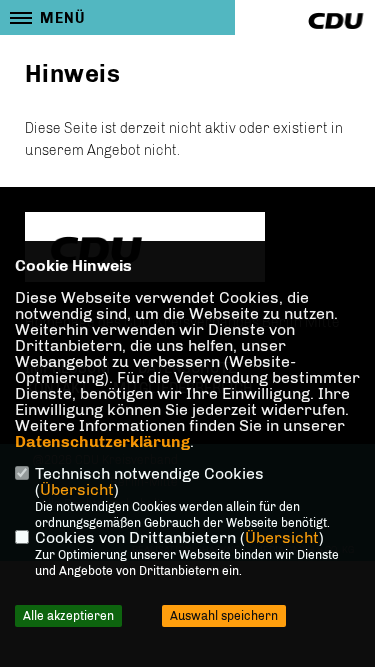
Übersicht (77, 489)
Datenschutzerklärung (102, 441)
